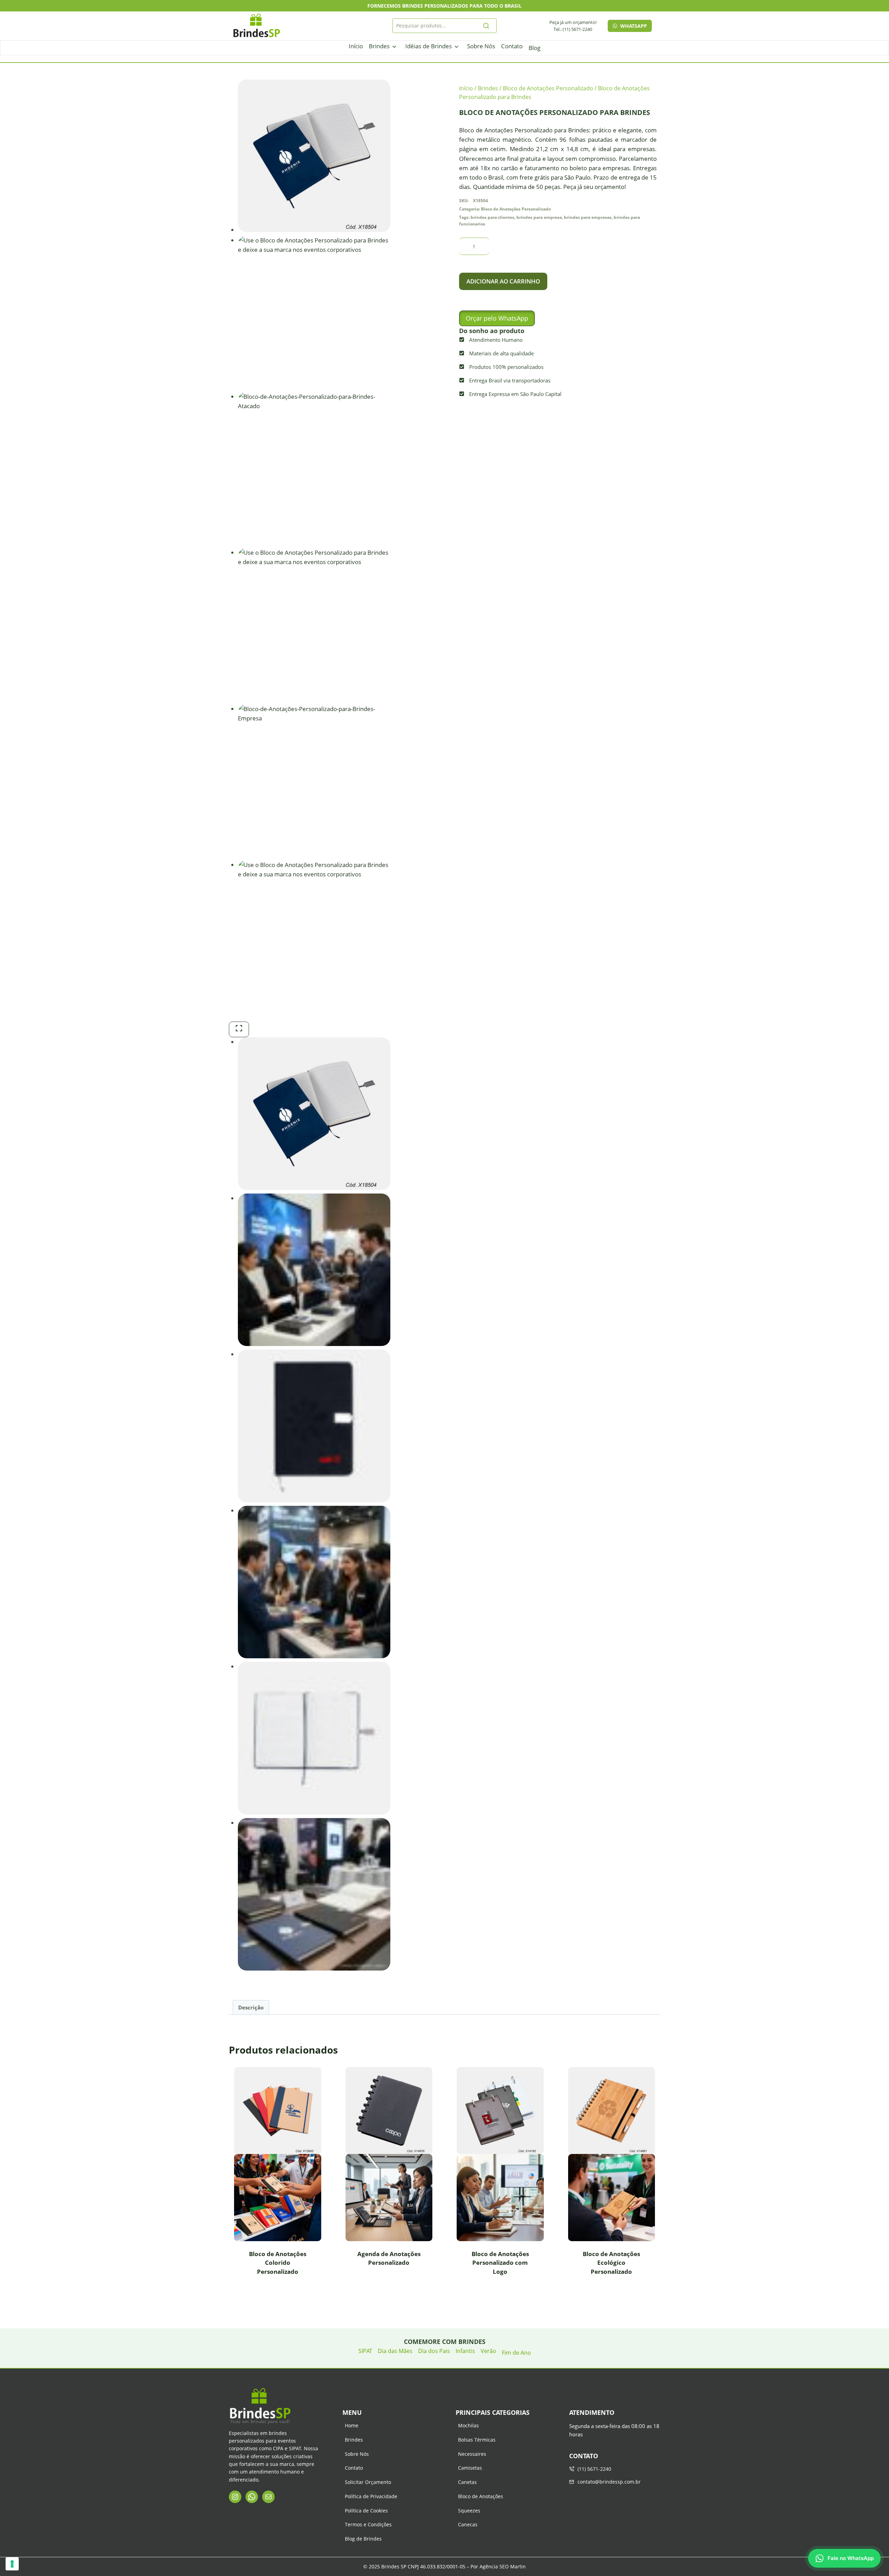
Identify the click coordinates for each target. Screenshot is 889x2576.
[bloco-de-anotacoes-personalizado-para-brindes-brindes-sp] (314, 624)
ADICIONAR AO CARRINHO (503, 281)
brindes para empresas (588, 217)
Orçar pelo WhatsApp (497, 318)
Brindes (379, 46)
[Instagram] (235, 2497)
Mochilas (468, 2425)
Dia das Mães (395, 2351)
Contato (512, 46)
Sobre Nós (481, 46)
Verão (488, 2351)
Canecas (468, 2524)
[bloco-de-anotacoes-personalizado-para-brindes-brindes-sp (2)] (314, 312)
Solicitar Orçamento (368, 2482)
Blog (534, 48)
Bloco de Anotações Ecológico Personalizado (611, 2263)
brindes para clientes (492, 217)
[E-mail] (268, 2497)
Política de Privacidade (371, 2496)
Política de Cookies (366, 2511)
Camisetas (470, 2468)
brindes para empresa (539, 217)
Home (352, 2425)
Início (356, 46)
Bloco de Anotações (481, 2496)
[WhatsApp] (252, 2497)
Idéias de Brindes (429, 46)
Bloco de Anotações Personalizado (516, 209)
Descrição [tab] (251, 2007)
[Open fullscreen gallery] (239, 1029)
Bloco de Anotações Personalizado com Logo (500, 2263)
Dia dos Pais (434, 2351)
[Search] (487, 26)
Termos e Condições (368, 2524)
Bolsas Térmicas (477, 2440)
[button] (497, 318)
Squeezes (469, 2511)
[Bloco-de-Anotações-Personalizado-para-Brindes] (314, 156)
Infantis (465, 2351)
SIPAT (365, 2351)
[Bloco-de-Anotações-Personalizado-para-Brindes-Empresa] (314, 781)
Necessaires (472, 2454)
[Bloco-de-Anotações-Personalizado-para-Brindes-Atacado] (314, 468)
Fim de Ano (516, 2353)
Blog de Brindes (363, 2539)
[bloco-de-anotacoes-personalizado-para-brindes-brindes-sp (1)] (314, 936)
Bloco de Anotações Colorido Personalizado (278, 2263)
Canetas (467, 2482)
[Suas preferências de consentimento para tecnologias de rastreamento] (12, 2564)
